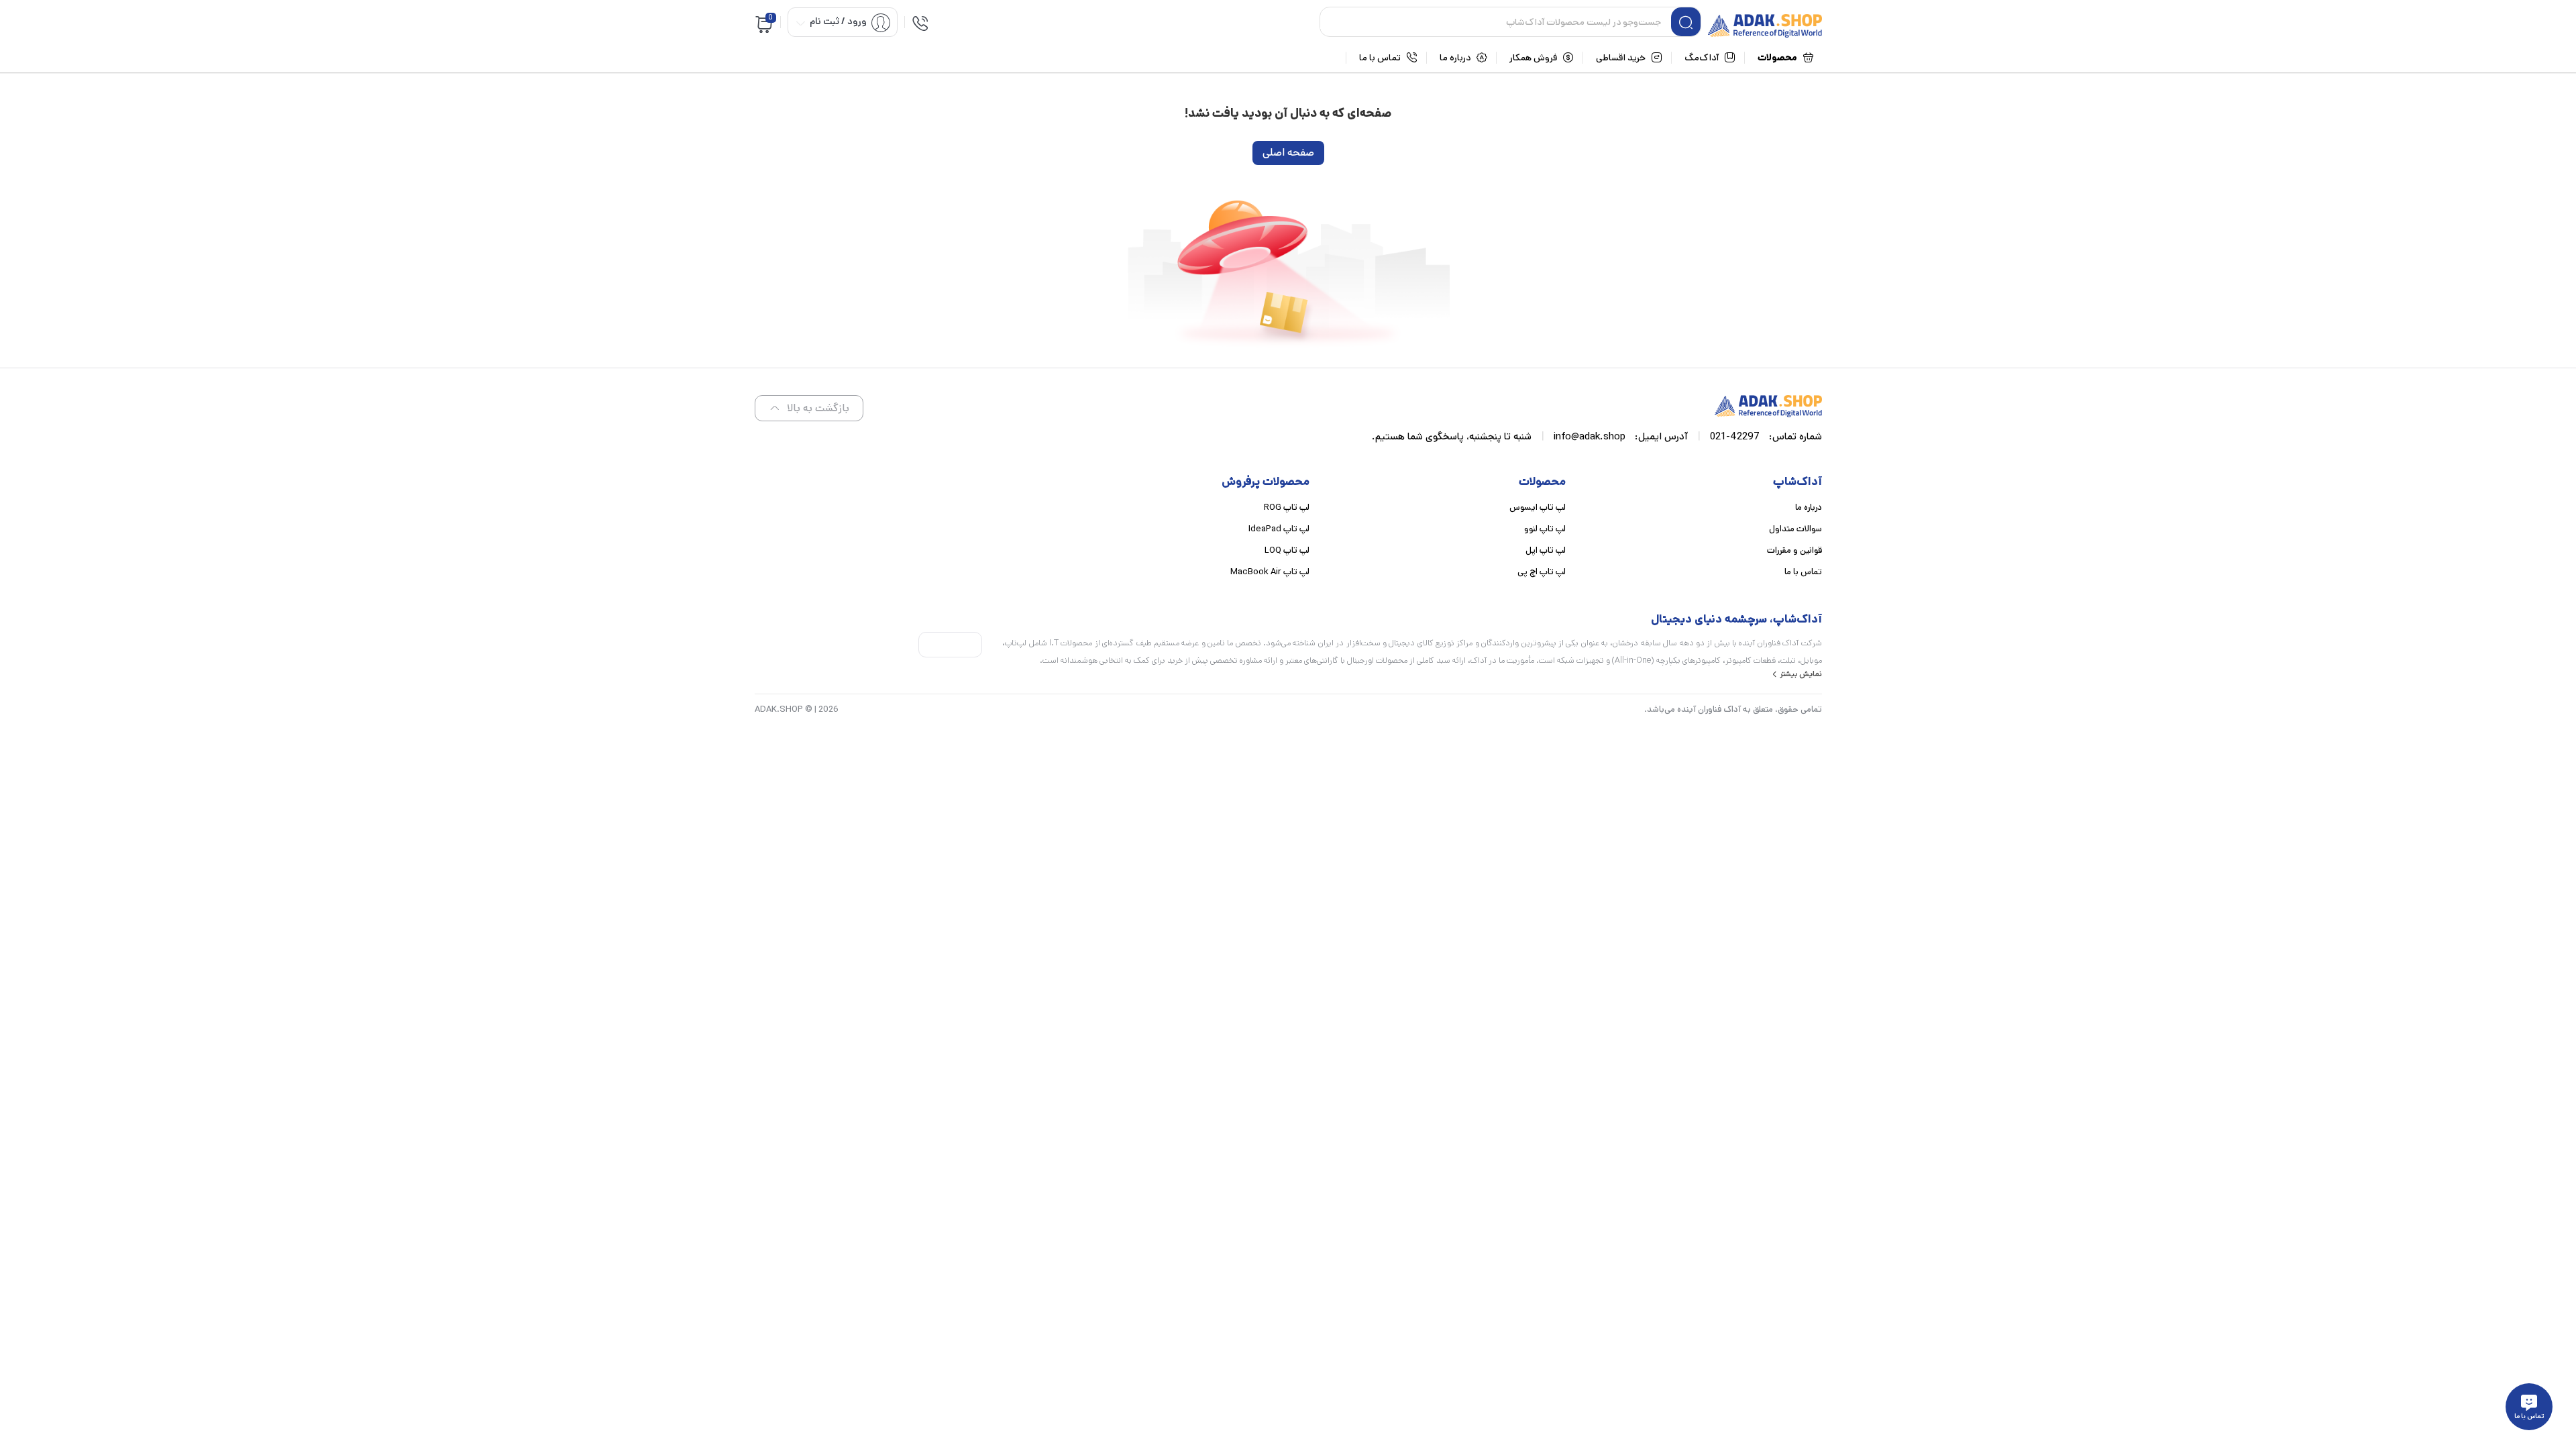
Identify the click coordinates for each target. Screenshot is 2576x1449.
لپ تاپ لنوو (1545, 529)
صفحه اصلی (1288, 153)
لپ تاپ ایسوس (1538, 507)
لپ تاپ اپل (1546, 550)
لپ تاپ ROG (1287, 507)
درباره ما (1809, 507)
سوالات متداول (1795, 529)
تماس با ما (1803, 572)
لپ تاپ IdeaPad (1279, 529)
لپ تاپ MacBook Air (1270, 572)
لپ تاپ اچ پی (1542, 572)
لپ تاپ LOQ (1287, 550)
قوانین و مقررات (1794, 550)
